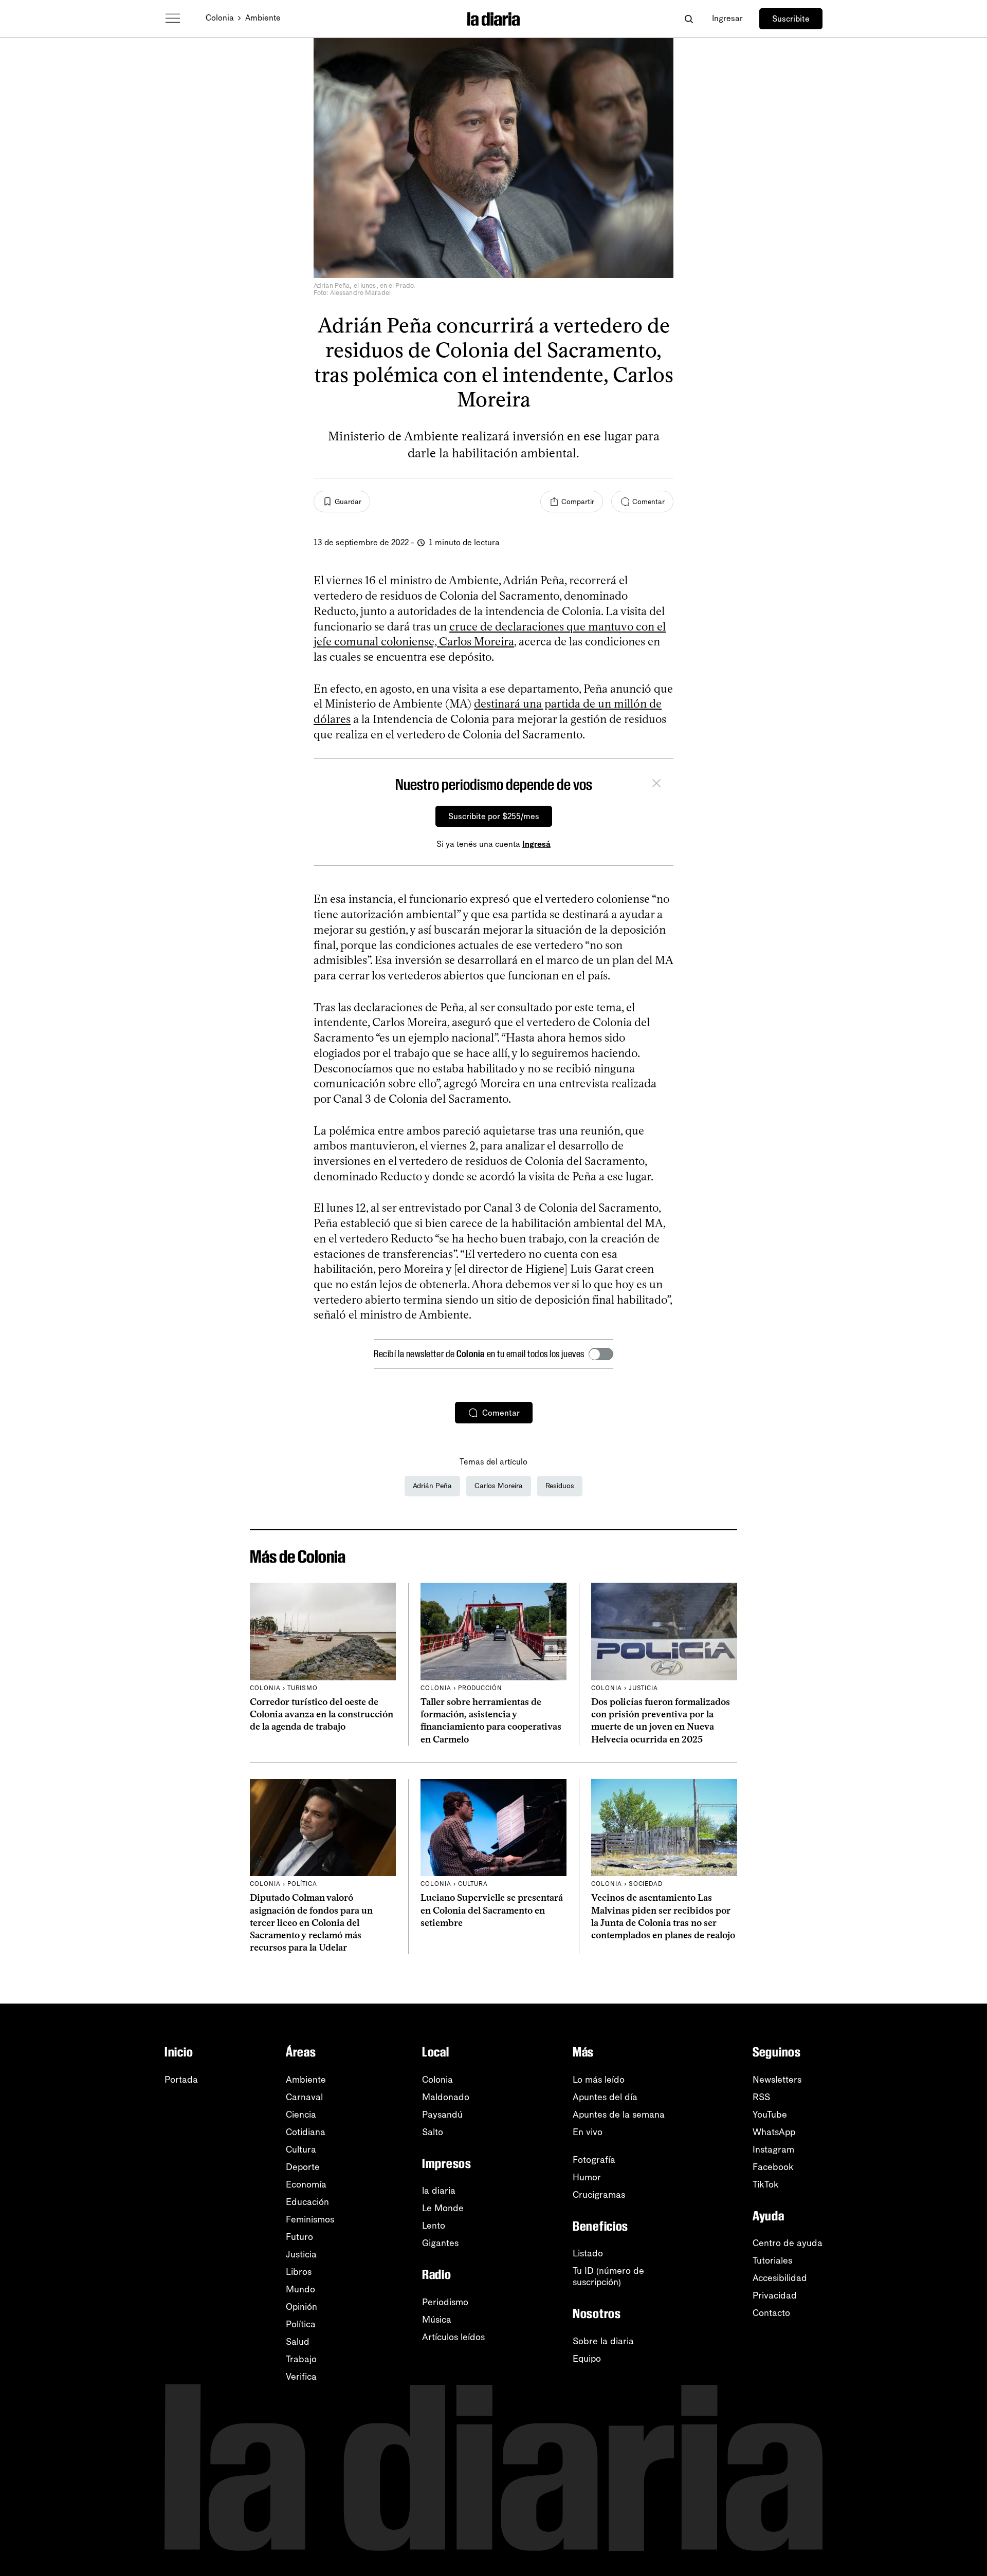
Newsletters (777, 2080)
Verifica (301, 2377)
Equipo (587, 2359)
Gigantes (440, 2243)
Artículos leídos (453, 2337)
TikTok (766, 2184)
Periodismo (445, 2302)
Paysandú (442, 2115)
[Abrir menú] (173, 18)
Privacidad (775, 2295)
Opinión (301, 2307)
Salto (433, 2132)
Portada (181, 2080)
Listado (588, 2253)
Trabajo (301, 2359)
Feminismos (310, 2219)
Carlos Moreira (499, 1486)
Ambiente (263, 18)
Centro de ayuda (788, 2243)
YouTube (770, 2115)
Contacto (771, 2313)
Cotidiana (306, 2132)
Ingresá (536, 844)
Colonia (220, 18)
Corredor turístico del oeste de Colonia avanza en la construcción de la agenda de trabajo (322, 1715)
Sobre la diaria (603, 2341)
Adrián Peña (432, 1486)
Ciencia (301, 2115)
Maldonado (446, 2097)
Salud (298, 2342)
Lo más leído (599, 2080)
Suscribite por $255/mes (494, 816)
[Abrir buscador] (689, 19)
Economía (306, 2184)
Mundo (300, 2289)
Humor (587, 2177)
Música (437, 2320)
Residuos (560, 1486)
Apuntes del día (605, 2097)
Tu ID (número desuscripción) (608, 2276)
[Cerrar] (656, 785)
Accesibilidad (780, 2278)
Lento (434, 2226)
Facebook (773, 2167)
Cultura (301, 2149)
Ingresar (727, 18)
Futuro (299, 2237)
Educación (307, 2202)
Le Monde (443, 2208)
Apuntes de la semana (619, 2115)
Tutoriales (772, 2260)
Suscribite (791, 19)
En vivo (588, 2132)
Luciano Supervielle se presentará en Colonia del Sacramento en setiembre (492, 1910)
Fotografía (594, 2160)
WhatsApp (774, 2132)
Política (301, 2324)
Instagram (773, 2149)
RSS (761, 2097)
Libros (299, 2272)
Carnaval (304, 2097)
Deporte (303, 2167)
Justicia (301, 2254)
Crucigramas (599, 2195)
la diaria (439, 2191)
